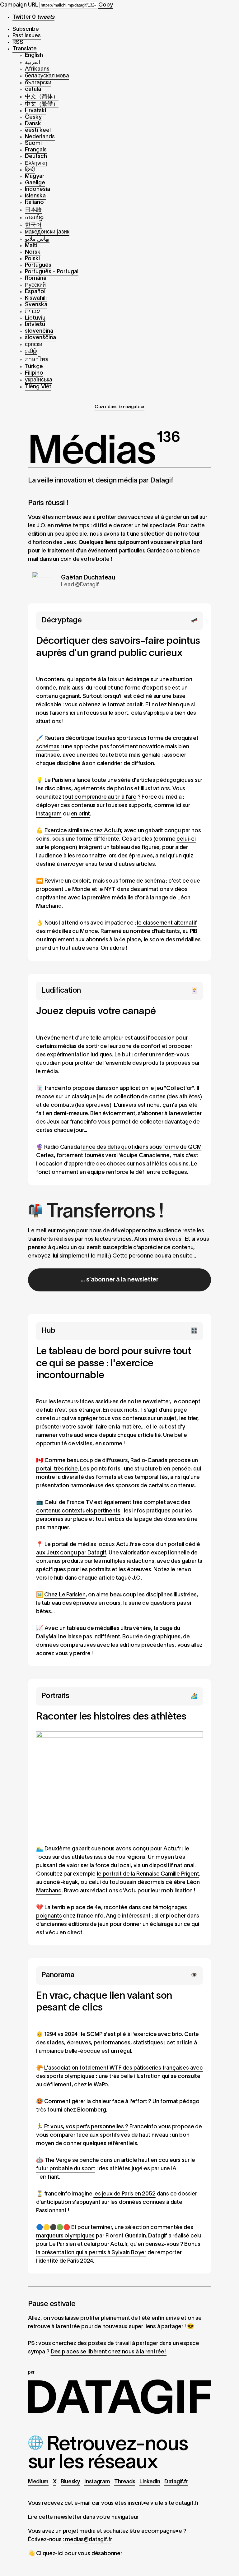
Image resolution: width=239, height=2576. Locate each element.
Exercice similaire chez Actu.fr (83, 831)
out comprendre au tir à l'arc (100, 797)
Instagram (97, 2482)
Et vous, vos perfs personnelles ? (86, 2127)
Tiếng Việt (38, 387)
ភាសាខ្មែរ (34, 218)
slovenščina (40, 338)
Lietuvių (35, 318)
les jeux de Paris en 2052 (124, 2194)
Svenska (36, 305)
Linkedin (150, 2482)
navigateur (125, 2517)
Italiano (34, 203)
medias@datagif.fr (89, 2540)
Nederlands (40, 137)
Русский (35, 285)
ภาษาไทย (37, 360)
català (33, 89)
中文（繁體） (42, 104)
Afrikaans (37, 69)
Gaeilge (35, 183)
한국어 (33, 225)
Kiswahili (36, 298)
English (34, 55)
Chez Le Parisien (65, 1595)
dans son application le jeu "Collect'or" (145, 1089)
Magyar (35, 176)
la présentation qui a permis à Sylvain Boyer (91, 2253)
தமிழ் (31, 351)
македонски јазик (47, 232)
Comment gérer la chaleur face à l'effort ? (98, 2102)
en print (81, 814)
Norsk (33, 252)
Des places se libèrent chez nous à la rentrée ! (109, 2352)
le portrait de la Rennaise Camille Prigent (148, 1874)
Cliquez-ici (50, 2554)
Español (35, 292)
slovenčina (39, 331)
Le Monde (77, 890)
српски (34, 345)
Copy (106, 5)
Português (38, 265)
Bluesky (70, 2482)
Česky (33, 117)
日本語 (33, 210)
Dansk (33, 124)
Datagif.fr (176, 2482)
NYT (110, 890)
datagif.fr (187, 2503)
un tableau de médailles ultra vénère (105, 1629)
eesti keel (38, 130)
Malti (31, 246)
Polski (32, 259)
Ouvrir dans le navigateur (119, 407)
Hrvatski (35, 111)
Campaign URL (19, 5)
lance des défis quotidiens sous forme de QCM (141, 1147)
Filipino (34, 373)
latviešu (35, 325)
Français (36, 150)
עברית (32, 312)
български (38, 83)
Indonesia (37, 189)
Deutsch (36, 157)
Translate (25, 49)
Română (36, 278)
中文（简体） (42, 97)
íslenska (35, 196)
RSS (18, 42)
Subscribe (26, 29)
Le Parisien (63, 2244)
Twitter (33, 17)
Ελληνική (36, 163)
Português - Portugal (52, 272)
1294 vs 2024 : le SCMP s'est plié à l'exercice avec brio (113, 2035)
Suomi (33, 143)
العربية (33, 63)
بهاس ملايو (37, 239)
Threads (125, 2482)
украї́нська (39, 380)
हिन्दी (30, 170)
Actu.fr (119, 2244)
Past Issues (27, 36)
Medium (38, 2482)
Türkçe (34, 367)
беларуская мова (47, 76)
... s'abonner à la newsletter (119, 1280)
